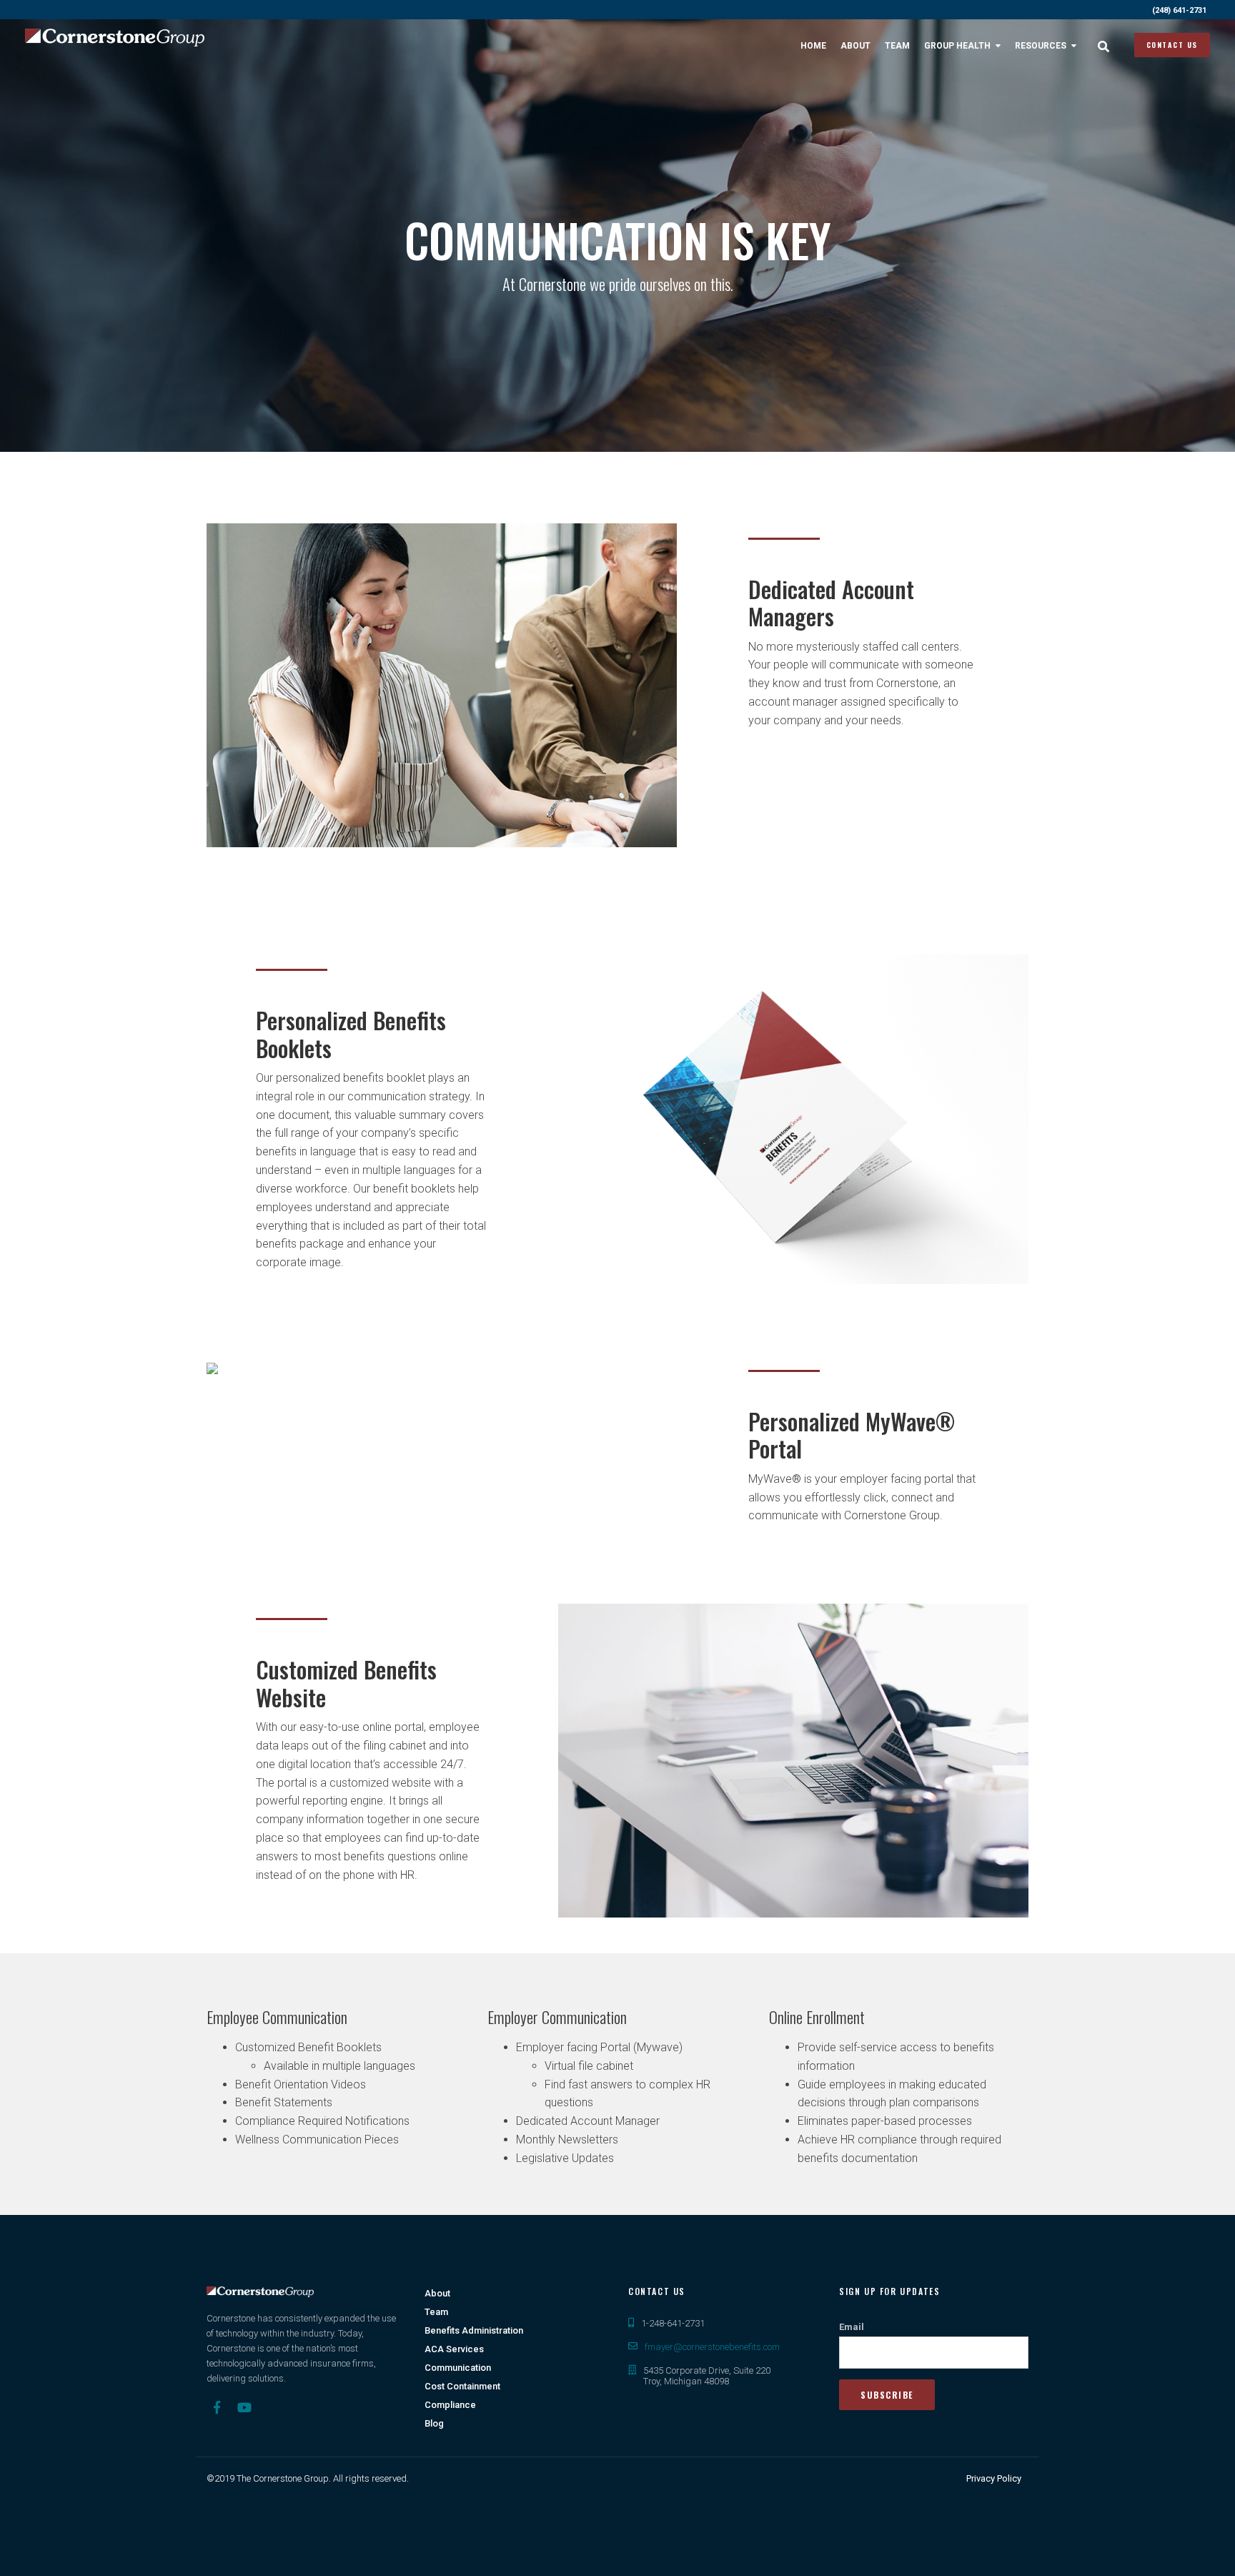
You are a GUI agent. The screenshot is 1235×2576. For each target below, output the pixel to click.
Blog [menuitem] (434, 2423)
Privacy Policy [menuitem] (994, 2478)
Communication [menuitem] (458, 2368)
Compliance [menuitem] (450, 2405)
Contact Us (1172, 45)
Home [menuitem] (813, 46)
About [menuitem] (855, 46)
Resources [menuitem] (1041, 46)
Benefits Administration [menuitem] (474, 2330)
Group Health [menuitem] (957, 46)
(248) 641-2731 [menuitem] (1179, 10)
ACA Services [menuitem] (454, 2349)
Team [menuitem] (897, 46)
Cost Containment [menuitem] (462, 2386)
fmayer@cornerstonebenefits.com (712, 2347)
